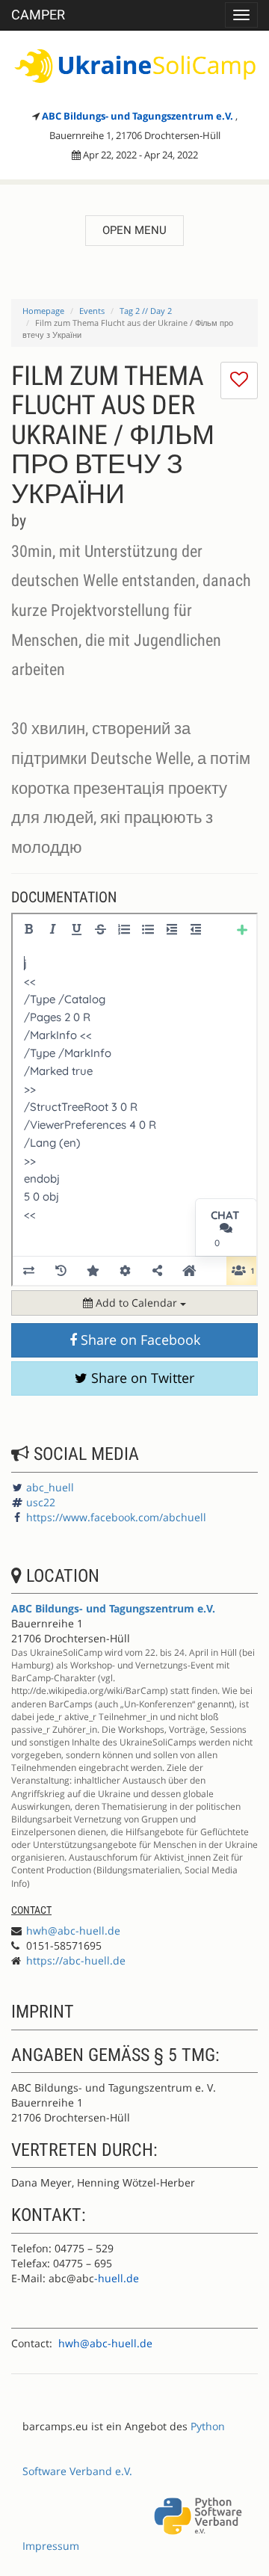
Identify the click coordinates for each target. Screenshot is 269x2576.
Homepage (43, 311)
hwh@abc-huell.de (73, 1931)
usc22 (41, 1502)
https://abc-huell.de (76, 1960)
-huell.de (117, 2278)
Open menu (134, 230)
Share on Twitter (141, 1378)
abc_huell (50, 1487)
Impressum (51, 2546)
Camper (38, 15)
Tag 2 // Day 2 (146, 311)
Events (92, 311)
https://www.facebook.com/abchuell (116, 1517)
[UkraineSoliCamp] (134, 66)
